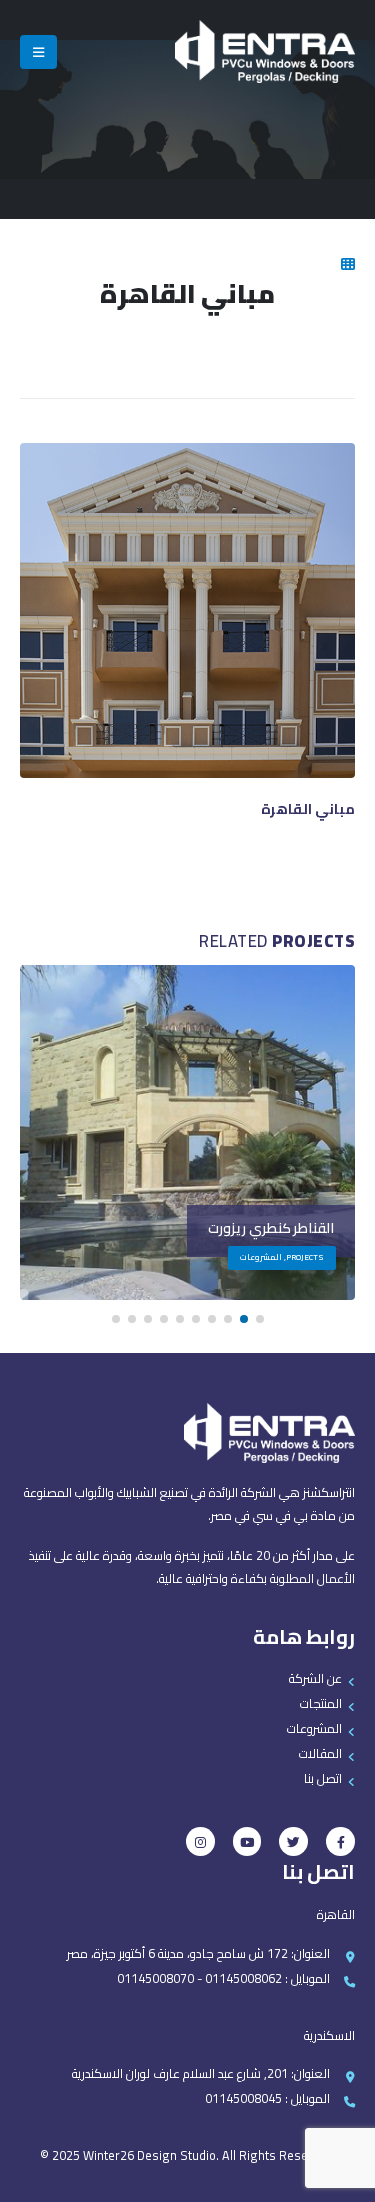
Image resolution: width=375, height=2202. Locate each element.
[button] (260, 1319)
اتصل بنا (323, 1778)
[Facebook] (340, 1841)
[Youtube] (247, 1841)
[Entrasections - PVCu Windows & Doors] (265, 51)
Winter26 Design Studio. (149, 2155)
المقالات (320, 1753)
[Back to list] (348, 264)
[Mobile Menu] (38, 52)
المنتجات (321, 1703)
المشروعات (314, 1728)
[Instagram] (200, 1841)
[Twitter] (293, 1841)
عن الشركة (315, 1678)
